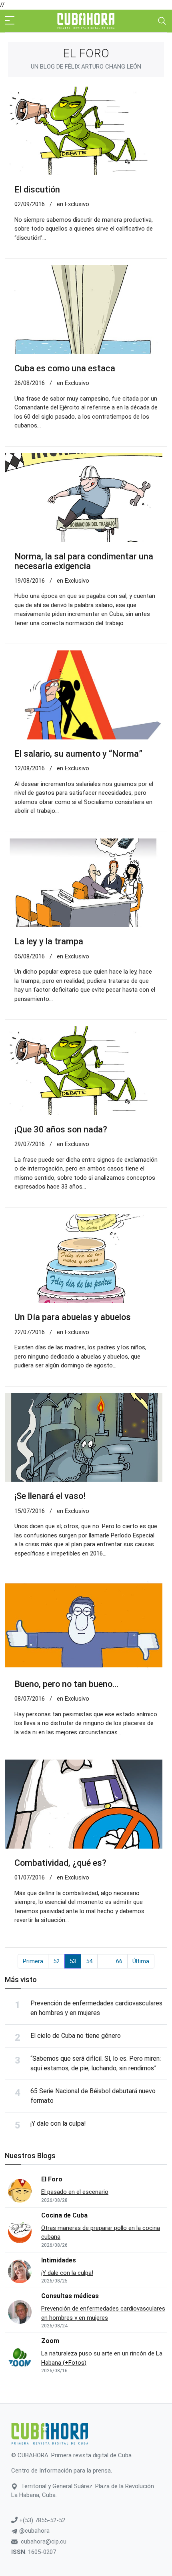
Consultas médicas (70, 2296)
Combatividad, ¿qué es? (60, 1863)
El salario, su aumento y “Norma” (78, 754)
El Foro (52, 2179)
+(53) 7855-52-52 (41, 2520)
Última (141, 1961)
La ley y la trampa (49, 941)
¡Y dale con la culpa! (58, 2123)
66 (119, 1961)
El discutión (37, 189)
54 (89, 1961)
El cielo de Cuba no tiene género (76, 2036)
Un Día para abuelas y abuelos (73, 1317)
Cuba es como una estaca (65, 368)
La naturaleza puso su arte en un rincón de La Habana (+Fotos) (102, 2358)
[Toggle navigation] (162, 21)
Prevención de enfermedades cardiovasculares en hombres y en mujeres (103, 2313)
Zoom (50, 2341)
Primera (33, 1961)
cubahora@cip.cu (44, 2542)
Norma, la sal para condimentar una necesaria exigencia (84, 561)
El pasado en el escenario (75, 2192)
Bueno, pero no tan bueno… (66, 1684)
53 (73, 1961)
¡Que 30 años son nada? (61, 1129)
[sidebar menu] (10, 21)
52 (56, 1961)
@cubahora (34, 2531)
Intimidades (59, 2260)
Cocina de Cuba (64, 2215)
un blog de (86, 67)
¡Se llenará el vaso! (50, 1496)
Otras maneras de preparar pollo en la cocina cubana (101, 2233)
